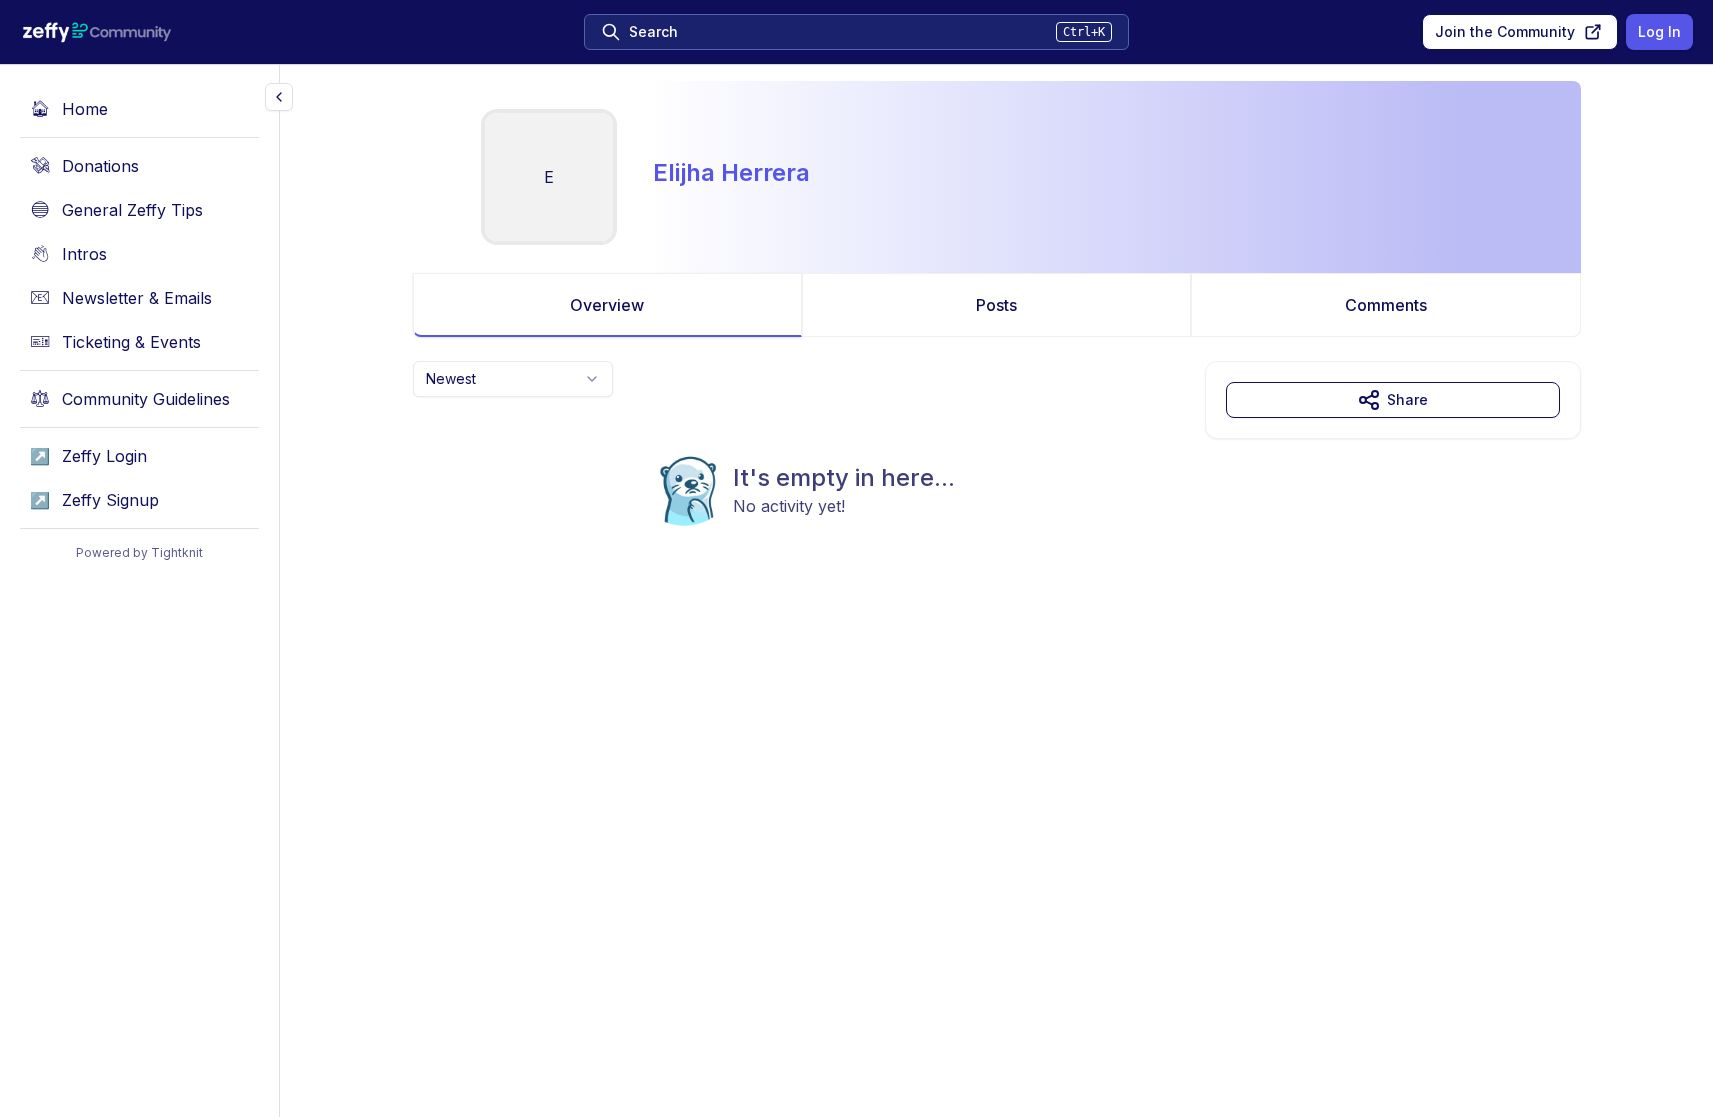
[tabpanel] (997, 484)
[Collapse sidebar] (279, 97)
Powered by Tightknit (139, 552)
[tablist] (997, 305)
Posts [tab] (996, 305)
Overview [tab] (607, 305)
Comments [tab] (1386, 305)
